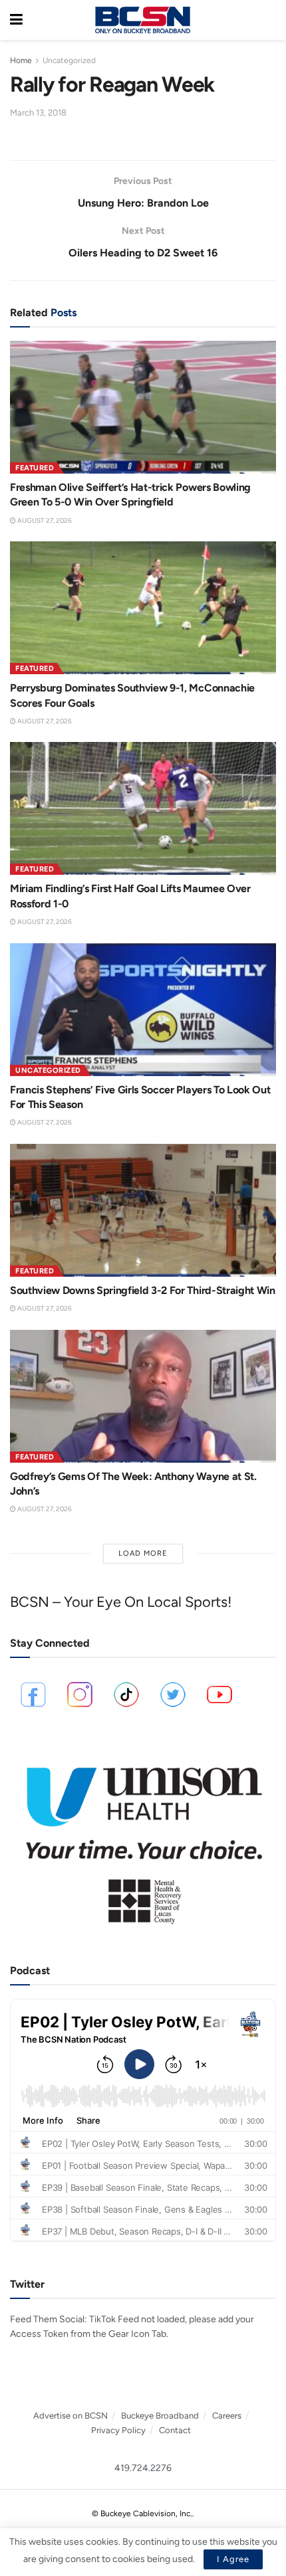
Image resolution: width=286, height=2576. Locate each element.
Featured (35, 468)
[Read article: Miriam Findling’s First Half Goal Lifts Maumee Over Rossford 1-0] (143, 808)
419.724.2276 (143, 2468)
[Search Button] (269, 20)
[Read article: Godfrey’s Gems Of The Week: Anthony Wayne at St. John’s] (143, 1396)
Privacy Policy (118, 2430)
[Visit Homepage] (142, 20)
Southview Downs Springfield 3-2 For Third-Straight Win (143, 1290)
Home (21, 60)
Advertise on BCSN (71, 2416)
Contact (175, 2430)
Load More (143, 1553)
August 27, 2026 (44, 520)
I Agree (233, 2559)
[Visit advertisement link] (143, 1838)
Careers (227, 2416)
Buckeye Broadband (160, 2416)
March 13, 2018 (38, 113)
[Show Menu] (16, 20)
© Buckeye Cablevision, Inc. (142, 2514)
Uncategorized (69, 60)
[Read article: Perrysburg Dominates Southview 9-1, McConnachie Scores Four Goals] (143, 608)
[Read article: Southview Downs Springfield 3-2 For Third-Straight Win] (143, 1210)
